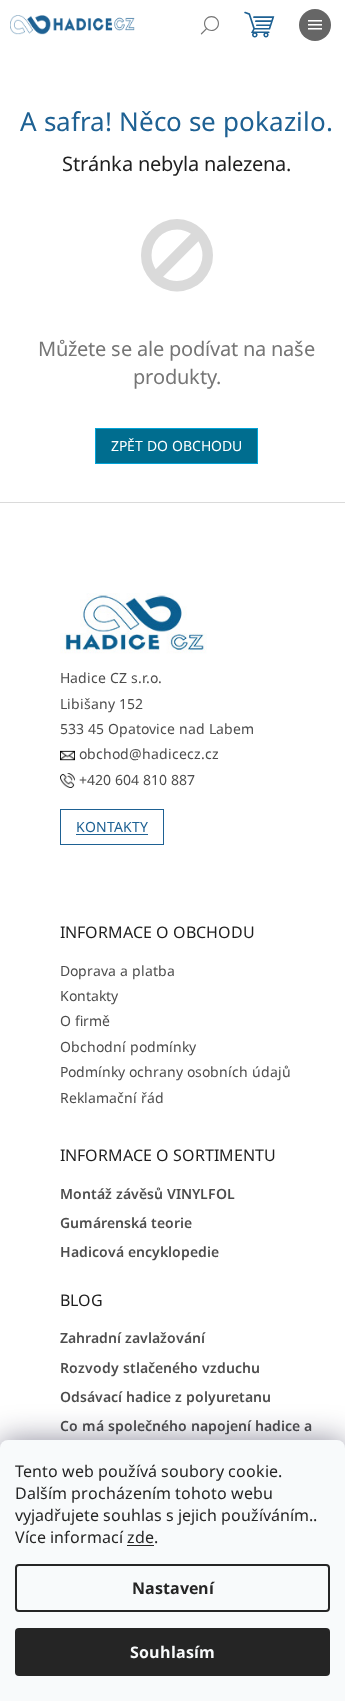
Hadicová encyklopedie (139, 1251)
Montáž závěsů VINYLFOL (147, 1193)
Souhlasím (172, 1652)
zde (140, 1537)
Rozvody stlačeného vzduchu (160, 1367)
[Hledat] (210, 25)
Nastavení (173, 1588)
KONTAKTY (112, 826)
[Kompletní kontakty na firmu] (135, 623)
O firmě (85, 1020)
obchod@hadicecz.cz (147, 753)
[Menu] (315, 25)
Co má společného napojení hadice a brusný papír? (186, 1435)
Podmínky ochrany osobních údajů (175, 1071)
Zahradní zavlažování (132, 1337)
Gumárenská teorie (126, 1222)
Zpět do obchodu (176, 445)
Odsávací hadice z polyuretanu (165, 1396)
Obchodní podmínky (128, 1046)
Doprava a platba (117, 970)
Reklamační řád (112, 1097)
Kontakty (89, 995)
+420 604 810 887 (135, 779)
